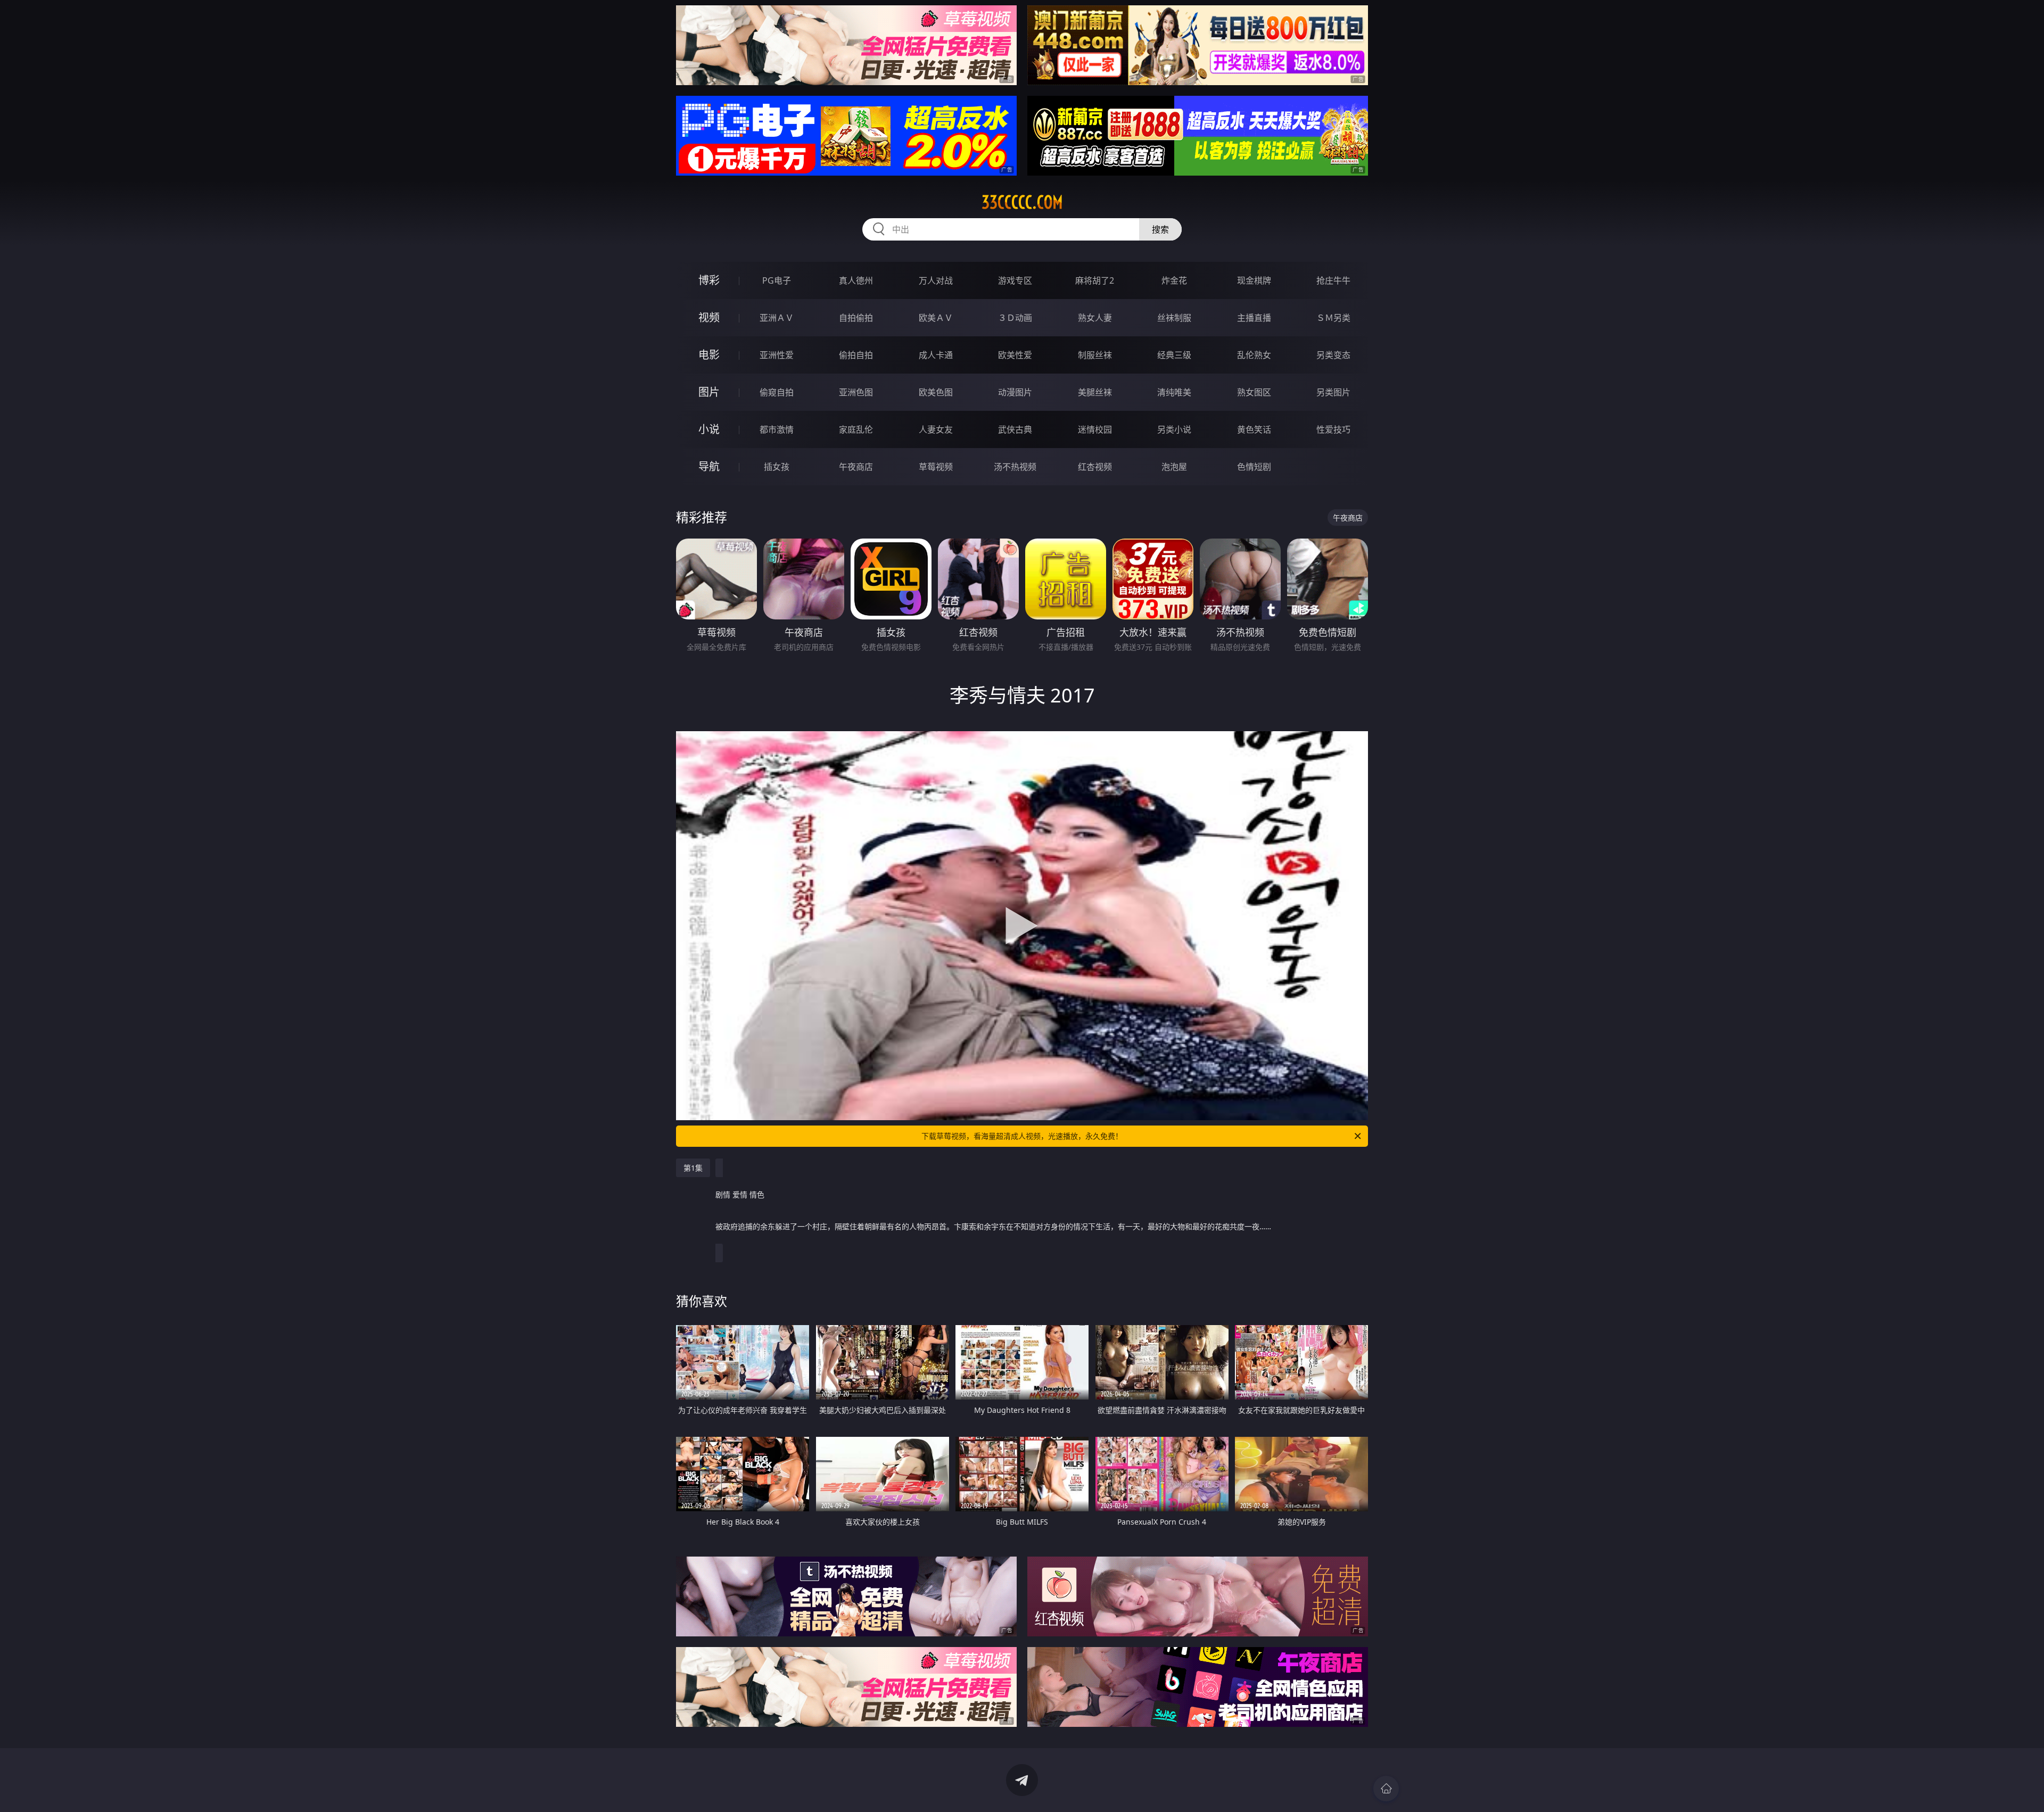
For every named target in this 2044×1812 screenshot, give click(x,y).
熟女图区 (1254, 392)
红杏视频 (1095, 467)
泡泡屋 (1174, 467)
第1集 (693, 1168)
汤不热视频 (1015, 467)
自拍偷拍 (856, 318)
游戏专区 (1015, 280)
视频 (709, 317)
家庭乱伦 (856, 429)
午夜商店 (856, 467)
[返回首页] (1386, 1789)
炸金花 (1174, 280)
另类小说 (1174, 429)
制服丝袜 (1095, 355)
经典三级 (1174, 355)
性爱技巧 (1333, 429)
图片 (709, 392)
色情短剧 (1254, 467)
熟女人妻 (1095, 318)
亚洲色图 (856, 392)
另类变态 (1333, 355)
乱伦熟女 (1254, 355)
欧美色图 (936, 392)
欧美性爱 (1015, 355)
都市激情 (777, 429)
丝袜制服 (1174, 318)
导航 (709, 466)
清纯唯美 (1174, 392)
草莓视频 (936, 467)
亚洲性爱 (777, 355)
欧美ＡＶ (936, 318)
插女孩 (777, 467)
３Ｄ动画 (1015, 318)
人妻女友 (936, 429)
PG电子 (777, 280)
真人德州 (856, 280)
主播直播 (1254, 318)
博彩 (709, 280)
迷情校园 (1095, 429)
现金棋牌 (1254, 280)
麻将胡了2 (1095, 280)
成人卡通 (936, 355)
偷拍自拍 (856, 355)
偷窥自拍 (777, 392)
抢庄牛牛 (1333, 280)
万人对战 (936, 280)
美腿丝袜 (1095, 392)
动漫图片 (1015, 392)
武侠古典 (1015, 429)
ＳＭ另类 (1333, 318)
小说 (709, 429)
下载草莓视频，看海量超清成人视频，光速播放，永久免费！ (1022, 1136)
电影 (709, 355)
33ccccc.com (1022, 202)
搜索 (1160, 229)
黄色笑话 (1254, 429)
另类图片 (1333, 392)
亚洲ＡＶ (777, 318)
